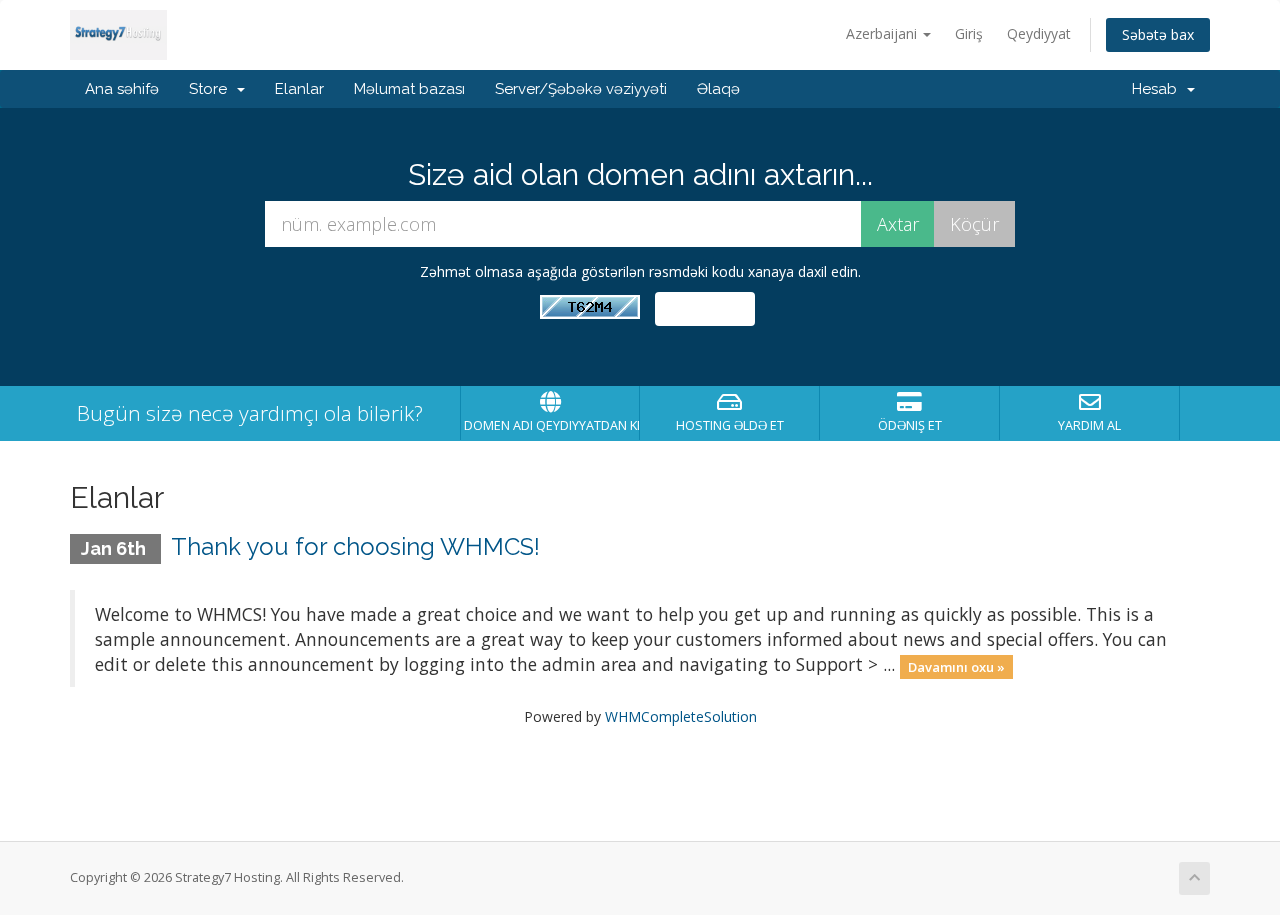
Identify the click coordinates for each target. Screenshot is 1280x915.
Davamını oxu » (956, 666)
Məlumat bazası (409, 89)
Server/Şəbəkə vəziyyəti (581, 89)
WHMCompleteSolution (681, 716)
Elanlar (299, 89)
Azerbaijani (883, 33)
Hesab (1158, 89)
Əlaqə (718, 89)
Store (212, 89)
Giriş (969, 33)
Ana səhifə (122, 89)
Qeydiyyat (1039, 33)
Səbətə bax (1158, 34)
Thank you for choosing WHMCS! (355, 546)
